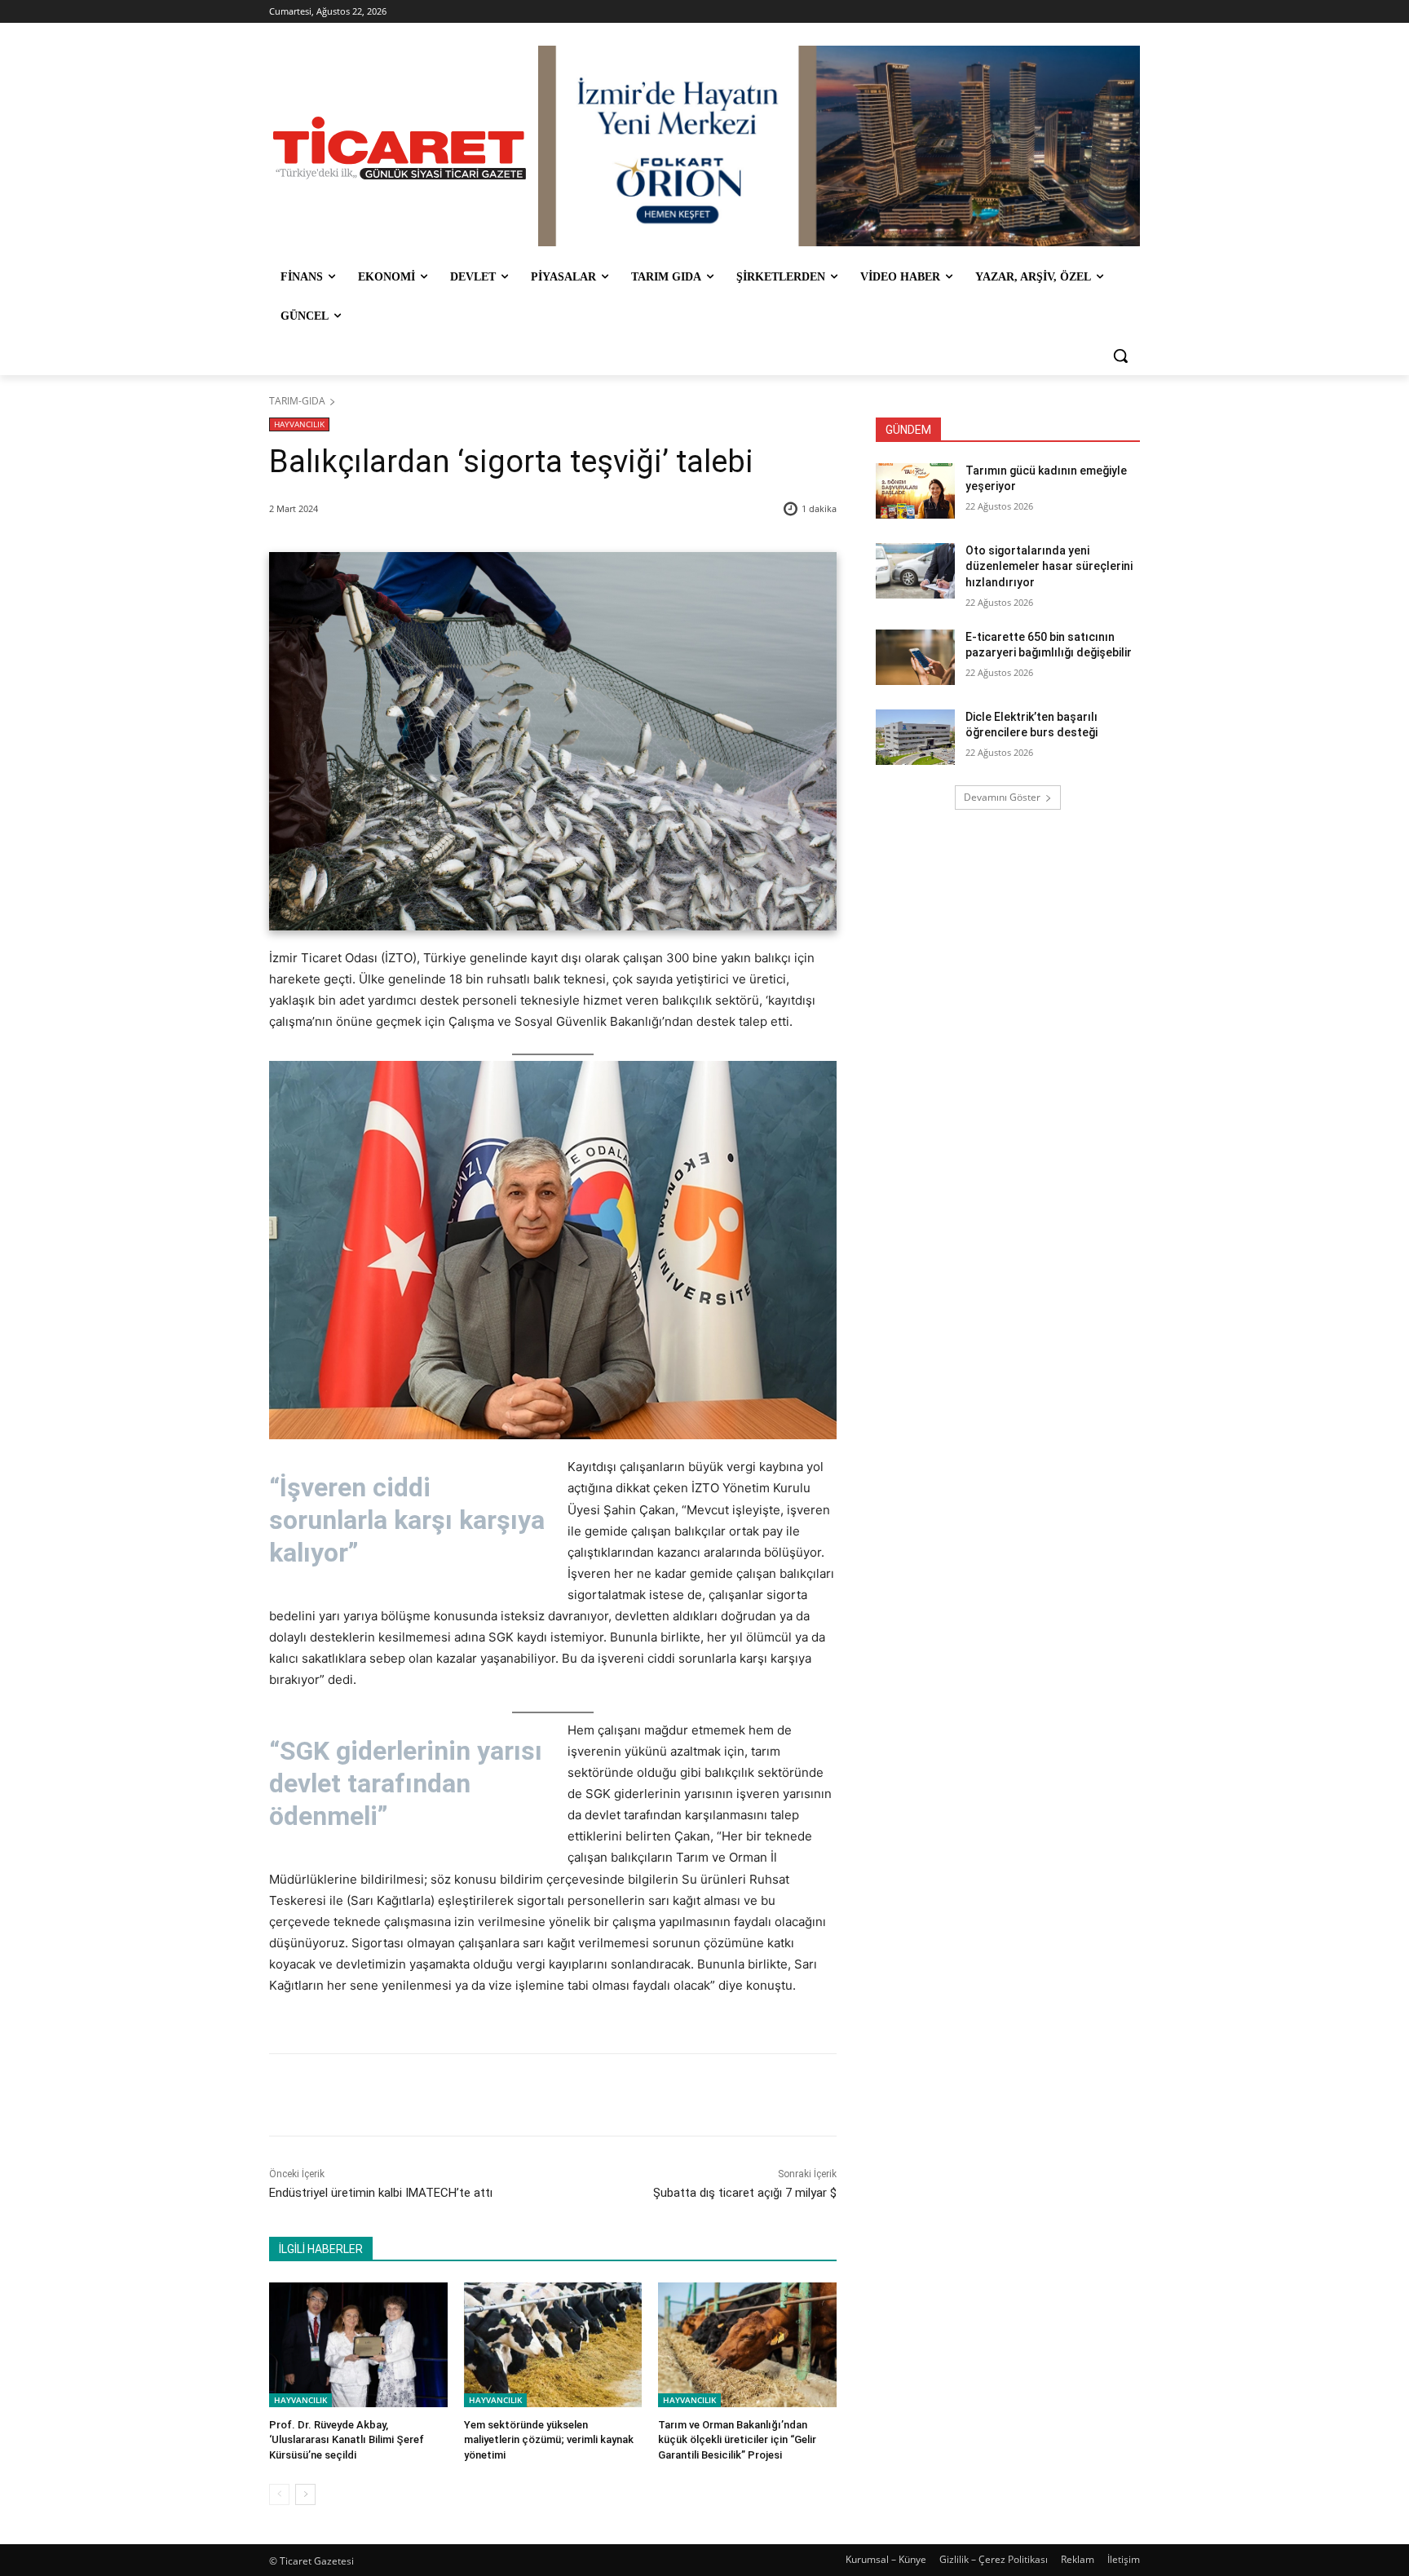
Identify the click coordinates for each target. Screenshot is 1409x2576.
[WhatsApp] (497, 2095)
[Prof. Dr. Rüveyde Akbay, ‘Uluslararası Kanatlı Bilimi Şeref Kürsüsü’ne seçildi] (358, 2345)
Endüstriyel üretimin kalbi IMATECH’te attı (381, 2193)
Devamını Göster (1002, 797)
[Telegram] (534, 2095)
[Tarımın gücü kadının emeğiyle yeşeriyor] (915, 491)
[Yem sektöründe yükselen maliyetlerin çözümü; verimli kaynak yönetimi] (553, 2345)
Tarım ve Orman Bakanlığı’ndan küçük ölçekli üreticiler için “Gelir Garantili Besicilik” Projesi (737, 2439)
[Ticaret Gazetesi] (400, 148)
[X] (422, 2095)
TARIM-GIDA (297, 401)
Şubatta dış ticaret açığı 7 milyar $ (745, 2193)
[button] (1120, 356)
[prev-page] (279, 2494)
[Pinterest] (459, 2095)
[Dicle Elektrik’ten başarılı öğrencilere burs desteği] (915, 737)
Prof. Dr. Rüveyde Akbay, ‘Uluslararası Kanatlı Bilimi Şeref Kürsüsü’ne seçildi (347, 2439)
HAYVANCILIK (299, 424)
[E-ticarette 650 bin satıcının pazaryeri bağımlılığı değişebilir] (915, 657)
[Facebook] (384, 2095)
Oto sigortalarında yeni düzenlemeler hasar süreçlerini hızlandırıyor (1049, 566)
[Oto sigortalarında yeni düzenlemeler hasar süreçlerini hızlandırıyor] (915, 571)
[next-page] (305, 2494)
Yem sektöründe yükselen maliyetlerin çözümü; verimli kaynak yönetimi (549, 2439)
